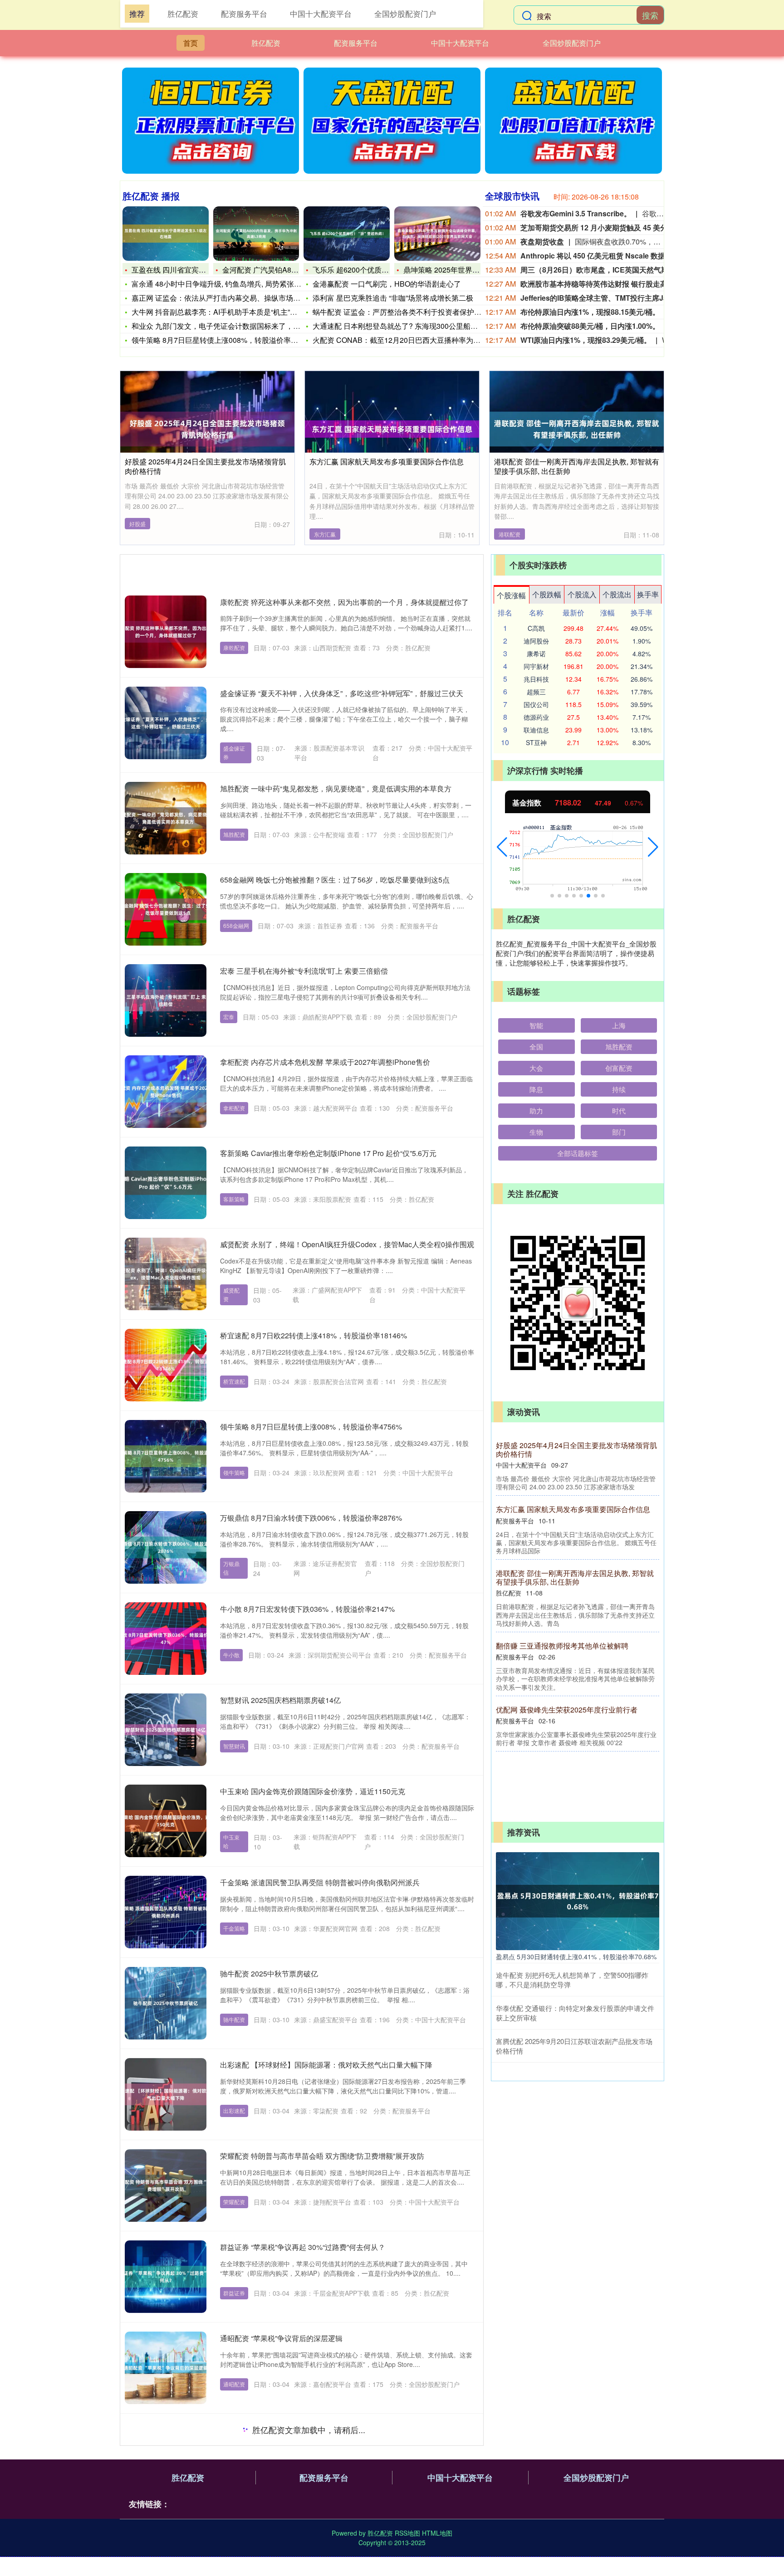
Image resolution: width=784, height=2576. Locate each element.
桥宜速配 (234, 1381)
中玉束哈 (231, 1841)
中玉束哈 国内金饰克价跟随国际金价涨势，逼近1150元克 (313, 1791)
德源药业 (536, 717)
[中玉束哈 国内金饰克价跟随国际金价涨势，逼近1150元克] (166, 1821)
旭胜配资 (234, 834)
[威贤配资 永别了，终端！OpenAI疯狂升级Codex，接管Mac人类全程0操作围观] (166, 1274)
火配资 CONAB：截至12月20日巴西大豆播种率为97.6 (400, 340)
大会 (536, 1068)
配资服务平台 (356, 43)
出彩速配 (234, 2110)
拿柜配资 (234, 1108)
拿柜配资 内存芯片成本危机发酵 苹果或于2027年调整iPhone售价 (325, 1062)
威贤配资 (231, 1294)
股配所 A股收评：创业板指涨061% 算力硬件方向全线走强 (575, 1449)
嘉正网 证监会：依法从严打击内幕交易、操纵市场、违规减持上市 (238, 298)
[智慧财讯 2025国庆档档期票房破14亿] (166, 1730)
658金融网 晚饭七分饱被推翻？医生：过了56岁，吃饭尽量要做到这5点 (335, 880)
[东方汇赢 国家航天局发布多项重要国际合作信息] (392, 428)
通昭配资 (234, 2384)
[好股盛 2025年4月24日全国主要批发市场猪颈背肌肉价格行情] (207, 428)
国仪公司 (536, 704)
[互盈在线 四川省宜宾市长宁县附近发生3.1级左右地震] (166, 234)
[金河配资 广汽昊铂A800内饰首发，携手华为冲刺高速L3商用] (256, 234)
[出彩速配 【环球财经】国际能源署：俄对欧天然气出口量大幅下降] (166, 2094)
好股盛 (137, 524)
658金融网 (236, 925)
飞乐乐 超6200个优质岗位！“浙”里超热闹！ (382, 270)
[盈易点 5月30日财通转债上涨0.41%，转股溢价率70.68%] (578, 1900)
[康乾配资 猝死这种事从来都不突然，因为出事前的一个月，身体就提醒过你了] (166, 632)
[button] (502, 847)
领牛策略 (234, 1472)
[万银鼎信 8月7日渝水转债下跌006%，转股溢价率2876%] (166, 1547)
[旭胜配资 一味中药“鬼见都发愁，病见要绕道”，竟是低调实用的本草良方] (166, 818)
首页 (191, 43)
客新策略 (234, 1199)
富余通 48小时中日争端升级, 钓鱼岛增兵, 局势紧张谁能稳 (224, 284)
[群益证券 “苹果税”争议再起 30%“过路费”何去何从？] (166, 2277)
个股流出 (617, 594)
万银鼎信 (231, 1568)
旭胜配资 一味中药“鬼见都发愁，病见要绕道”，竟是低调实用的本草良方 (336, 788)
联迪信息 (536, 730)
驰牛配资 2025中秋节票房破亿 (269, 1973)
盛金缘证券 (234, 752)
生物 (536, 1132)
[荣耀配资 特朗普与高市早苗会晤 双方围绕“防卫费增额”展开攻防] (166, 2186)
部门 (619, 1132)
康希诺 (536, 654)
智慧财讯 (234, 1746)
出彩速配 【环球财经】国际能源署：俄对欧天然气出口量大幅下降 (326, 2065)
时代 (619, 1110)
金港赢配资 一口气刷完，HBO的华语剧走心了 (387, 284)
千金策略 (234, 1928)
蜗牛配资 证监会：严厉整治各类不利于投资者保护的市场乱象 (412, 312)
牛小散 (231, 1655)
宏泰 (229, 1017)
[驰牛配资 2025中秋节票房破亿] (166, 2003)
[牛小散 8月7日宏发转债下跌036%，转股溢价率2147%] (166, 1639)
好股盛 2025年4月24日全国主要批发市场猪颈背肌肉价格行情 (205, 466)
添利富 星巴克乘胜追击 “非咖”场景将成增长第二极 (393, 298)
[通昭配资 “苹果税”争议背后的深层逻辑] (166, 2368)
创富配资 (619, 1068)
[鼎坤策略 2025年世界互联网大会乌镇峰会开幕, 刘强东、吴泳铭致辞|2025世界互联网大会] (437, 234)
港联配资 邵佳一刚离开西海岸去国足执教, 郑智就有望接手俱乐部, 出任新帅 (577, 466)
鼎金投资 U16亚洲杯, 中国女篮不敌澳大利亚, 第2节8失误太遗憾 (575, 1522)
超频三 (536, 692)
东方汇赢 (325, 534)
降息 (536, 1089)
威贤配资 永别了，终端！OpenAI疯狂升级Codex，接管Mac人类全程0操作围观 (347, 1244)
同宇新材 (536, 666)
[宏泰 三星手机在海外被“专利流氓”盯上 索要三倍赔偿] (166, 1000)
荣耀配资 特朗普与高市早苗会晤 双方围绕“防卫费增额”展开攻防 (322, 2156)
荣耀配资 (234, 2202)
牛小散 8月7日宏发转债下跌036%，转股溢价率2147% (307, 1609)
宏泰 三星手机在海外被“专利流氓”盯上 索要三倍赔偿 (304, 971)
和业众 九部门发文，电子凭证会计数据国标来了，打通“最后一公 (235, 326)
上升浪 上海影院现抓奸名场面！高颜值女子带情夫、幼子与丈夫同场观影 (337, 2429)
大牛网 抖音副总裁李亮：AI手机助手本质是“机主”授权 (218, 312)
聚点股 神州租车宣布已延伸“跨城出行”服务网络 (572, 1735)
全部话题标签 (578, 1153)
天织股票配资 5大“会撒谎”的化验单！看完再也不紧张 (577, 1667)
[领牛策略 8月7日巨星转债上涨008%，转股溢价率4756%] (166, 1456)
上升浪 (231, 2485)
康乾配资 (234, 647)
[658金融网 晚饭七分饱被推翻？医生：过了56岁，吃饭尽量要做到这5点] (166, 909)
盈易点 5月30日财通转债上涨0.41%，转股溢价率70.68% (576, 1956)
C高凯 (536, 628)
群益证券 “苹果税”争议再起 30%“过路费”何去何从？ (303, 2247)
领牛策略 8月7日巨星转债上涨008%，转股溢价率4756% (223, 340)
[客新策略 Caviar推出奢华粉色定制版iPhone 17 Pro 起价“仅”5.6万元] (166, 1183)
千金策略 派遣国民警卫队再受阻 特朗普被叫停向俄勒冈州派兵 (320, 1882)
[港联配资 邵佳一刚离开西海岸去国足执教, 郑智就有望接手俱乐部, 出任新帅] (577, 428)
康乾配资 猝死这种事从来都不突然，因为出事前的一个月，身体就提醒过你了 (344, 602)
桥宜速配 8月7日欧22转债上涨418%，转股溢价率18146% (314, 1335)
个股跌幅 (547, 594)
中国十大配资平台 (460, 43)
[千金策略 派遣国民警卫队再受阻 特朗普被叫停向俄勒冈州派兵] (166, 1912)
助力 (536, 1110)
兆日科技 (536, 679)
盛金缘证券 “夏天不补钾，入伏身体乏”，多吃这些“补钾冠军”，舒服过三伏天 (342, 693)
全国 (536, 1046)
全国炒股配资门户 (572, 43)
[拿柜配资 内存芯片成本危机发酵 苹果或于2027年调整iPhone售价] (166, 1092)
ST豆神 (536, 742)
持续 (619, 1089)
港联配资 (510, 534)
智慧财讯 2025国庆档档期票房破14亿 (280, 1700)
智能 (536, 1025)
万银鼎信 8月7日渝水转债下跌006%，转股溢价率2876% (311, 1518)
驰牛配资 (234, 2019)
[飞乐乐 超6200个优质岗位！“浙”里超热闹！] (347, 234)
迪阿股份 (536, 641)
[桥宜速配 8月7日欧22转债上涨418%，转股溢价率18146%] (166, 1365)
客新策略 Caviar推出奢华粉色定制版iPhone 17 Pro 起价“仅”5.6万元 (328, 1153)
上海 (619, 1025)
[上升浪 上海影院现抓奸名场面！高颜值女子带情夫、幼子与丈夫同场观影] (166, 2459)
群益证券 (234, 2293)
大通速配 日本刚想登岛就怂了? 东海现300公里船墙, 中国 (404, 326)
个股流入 (582, 594)
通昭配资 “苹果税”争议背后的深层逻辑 (281, 2338)
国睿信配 (234, 2566)
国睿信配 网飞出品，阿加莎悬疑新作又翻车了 (294, 2520)
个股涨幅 (511, 595)
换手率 (648, 594)
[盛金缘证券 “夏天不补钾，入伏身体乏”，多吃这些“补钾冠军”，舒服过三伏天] (166, 723)
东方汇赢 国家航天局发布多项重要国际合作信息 (387, 461)
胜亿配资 (266, 43)
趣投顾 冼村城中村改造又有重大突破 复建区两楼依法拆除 (578, 1594)
